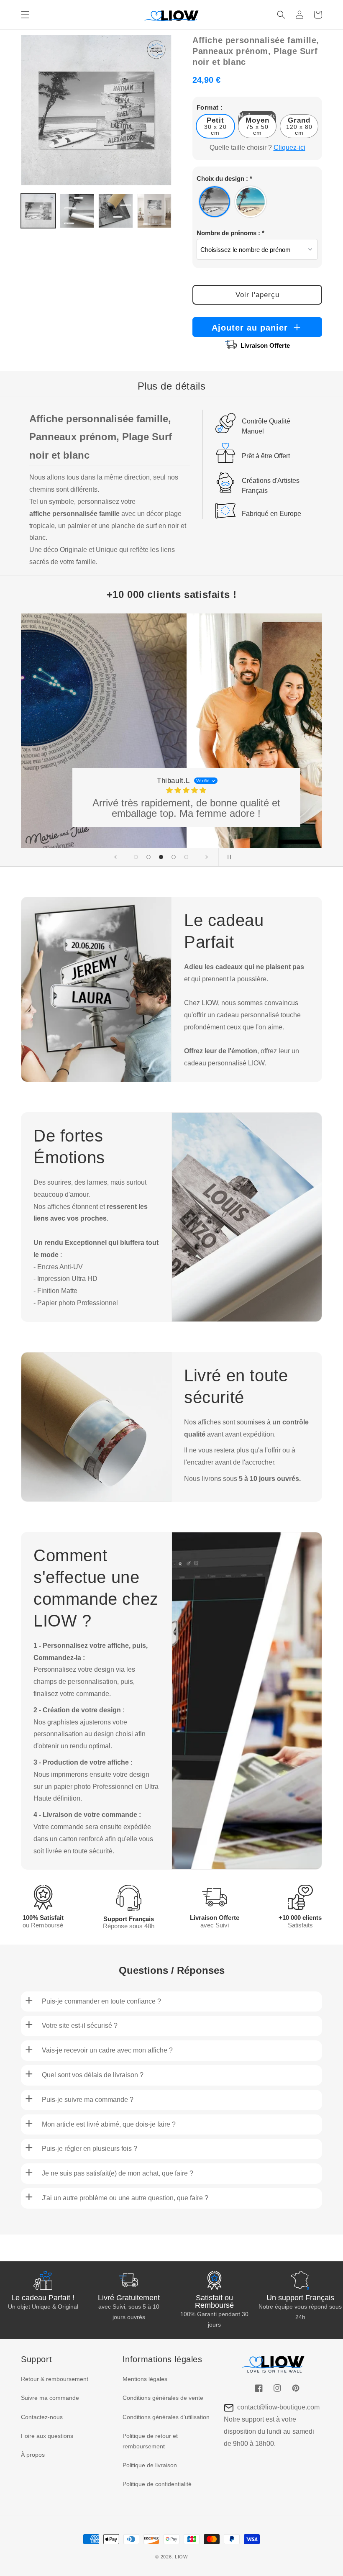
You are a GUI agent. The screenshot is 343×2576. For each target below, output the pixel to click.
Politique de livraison (150, 2465)
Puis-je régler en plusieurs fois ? (90, 2149)
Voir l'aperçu (257, 295)
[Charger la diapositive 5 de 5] (186, 857)
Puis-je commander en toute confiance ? (101, 2001)
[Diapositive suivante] (207, 857)
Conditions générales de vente (163, 2398)
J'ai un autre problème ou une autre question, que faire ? (125, 2198)
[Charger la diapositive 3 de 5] (161, 857)
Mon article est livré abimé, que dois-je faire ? (109, 2124)
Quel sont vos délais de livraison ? (93, 2075)
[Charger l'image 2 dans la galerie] (77, 211)
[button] (25, 15)
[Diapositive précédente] (115, 857)
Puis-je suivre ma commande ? (88, 2100)
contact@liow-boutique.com (278, 2407)
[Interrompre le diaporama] (228, 857)
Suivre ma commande (50, 2398)
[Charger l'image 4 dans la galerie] (155, 211)
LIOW (181, 2557)
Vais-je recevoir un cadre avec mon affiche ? (107, 2050)
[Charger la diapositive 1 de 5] (136, 857)
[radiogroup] (257, 202)
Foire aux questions (47, 2436)
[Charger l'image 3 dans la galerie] (116, 211)
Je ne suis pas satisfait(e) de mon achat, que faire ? (118, 2173)
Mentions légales (145, 2379)
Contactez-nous (42, 2417)
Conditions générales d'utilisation (166, 2417)
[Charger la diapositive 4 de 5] (174, 857)
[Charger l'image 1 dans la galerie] (38, 211)
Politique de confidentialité (157, 2484)
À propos (33, 2455)
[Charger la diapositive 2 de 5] (148, 857)
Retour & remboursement (55, 2379)
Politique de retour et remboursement (150, 2441)
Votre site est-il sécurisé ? (80, 2026)
